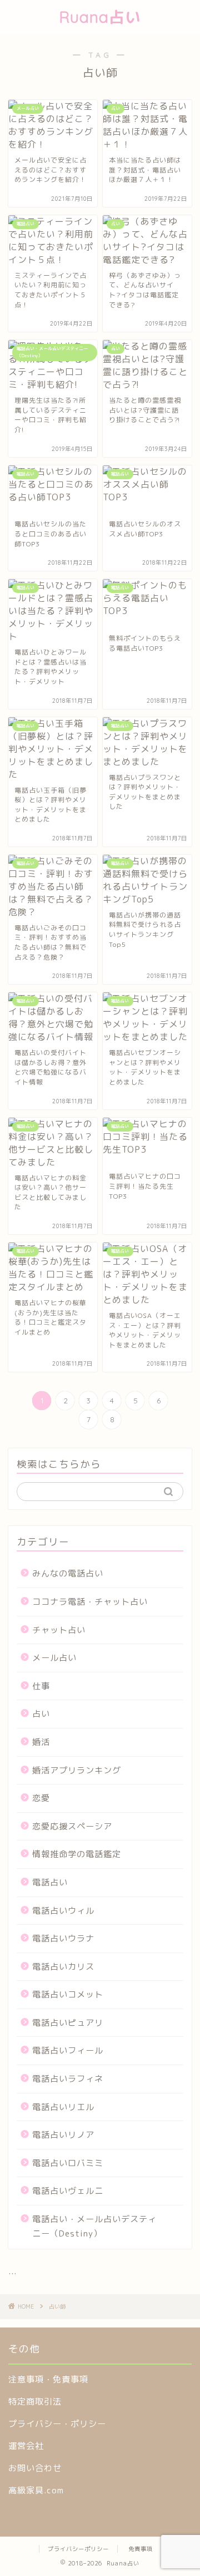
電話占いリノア (63, 2135)
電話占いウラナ (63, 1938)
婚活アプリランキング (77, 1770)
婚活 (41, 1742)
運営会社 (26, 2446)
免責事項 (141, 2549)
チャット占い (59, 1630)
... (12, 2271)
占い (41, 1714)
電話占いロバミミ (68, 2163)
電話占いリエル (63, 2107)
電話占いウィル (63, 1911)
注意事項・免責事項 (48, 2379)
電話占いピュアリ (68, 2023)
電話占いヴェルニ (68, 2191)
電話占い (50, 1882)
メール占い (54, 1658)
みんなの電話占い (68, 1573)
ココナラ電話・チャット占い (90, 1602)
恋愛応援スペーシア (72, 1826)
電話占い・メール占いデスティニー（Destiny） (94, 2226)
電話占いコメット (68, 1994)
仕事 (41, 1686)
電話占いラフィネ (68, 2079)
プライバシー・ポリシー (57, 2424)
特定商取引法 (35, 2402)
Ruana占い (100, 17)
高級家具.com (36, 2490)
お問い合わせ (35, 2468)
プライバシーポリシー (78, 2549)
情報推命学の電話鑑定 (77, 1854)
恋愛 (41, 1798)
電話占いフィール (68, 2050)
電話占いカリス (63, 1967)
